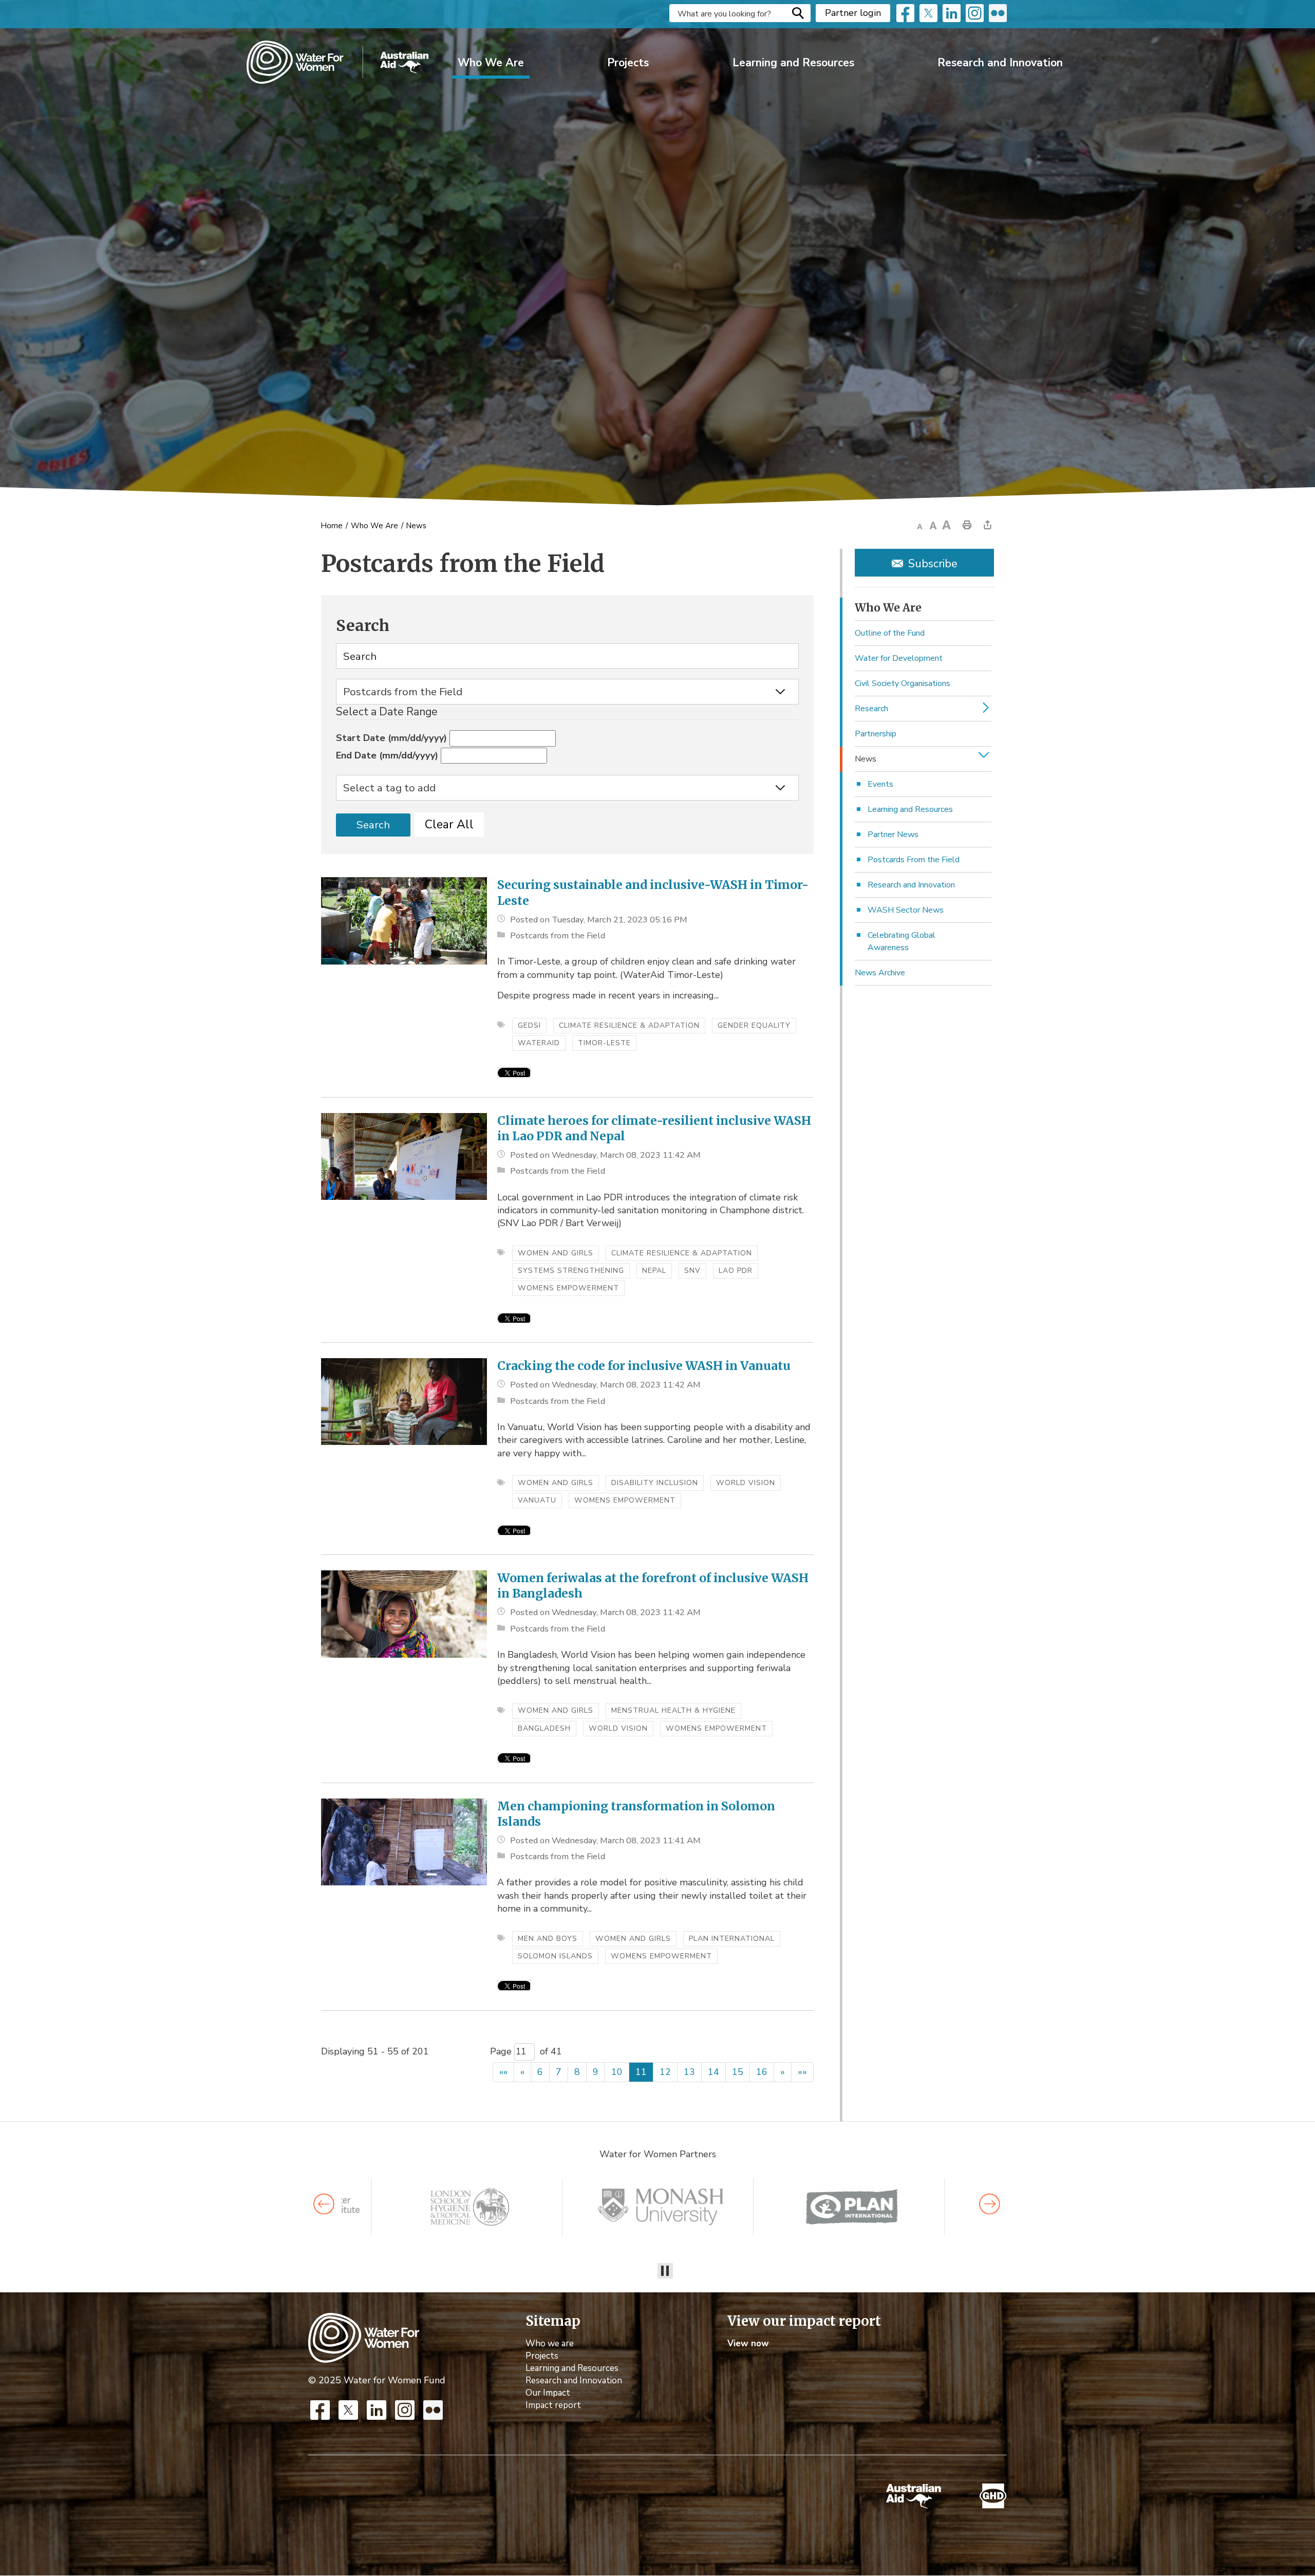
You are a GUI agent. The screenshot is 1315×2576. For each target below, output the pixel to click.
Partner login (853, 13)
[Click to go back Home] (364, 2337)
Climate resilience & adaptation (629, 1025)
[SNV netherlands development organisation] (470, 2207)
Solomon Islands (555, 1956)
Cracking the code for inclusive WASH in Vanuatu (644, 1366)
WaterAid (539, 1043)
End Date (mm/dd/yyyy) (387, 755)
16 (762, 2072)
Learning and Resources (793, 63)
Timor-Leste (604, 1043)
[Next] (990, 2204)
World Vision (746, 1483)
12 (665, 2072)
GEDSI (529, 1025)
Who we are (550, 2344)
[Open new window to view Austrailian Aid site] (914, 2496)
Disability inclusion (655, 1483)
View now (748, 2344)
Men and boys (548, 1939)
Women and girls (556, 1253)
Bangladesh (544, 1728)
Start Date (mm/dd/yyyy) (391, 738)
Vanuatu (537, 1500)
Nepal (654, 1271)
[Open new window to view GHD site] (993, 2497)
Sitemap (553, 2322)
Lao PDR (736, 1271)
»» (802, 2072)
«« (503, 2072)
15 (738, 2072)
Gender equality (754, 1025)
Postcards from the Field (558, 935)
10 (617, 2072)
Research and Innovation (1000, 63)
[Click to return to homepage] (337, 62)
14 (713, 2072)
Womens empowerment (568, 1288)
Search (798, 13)
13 (689, 2072)
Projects (628, 63)
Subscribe (933, 564)
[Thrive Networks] (661, 2207)
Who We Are (491, 63)
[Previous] (324, 2204)
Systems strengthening (571, 1271)
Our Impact (548, 2393)
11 (641, 2072)
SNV (692, 1271)
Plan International (732, 1939)
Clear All (449, 824)
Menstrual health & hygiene (673, 1710)
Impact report (553, 2406)
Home (332, 526)
